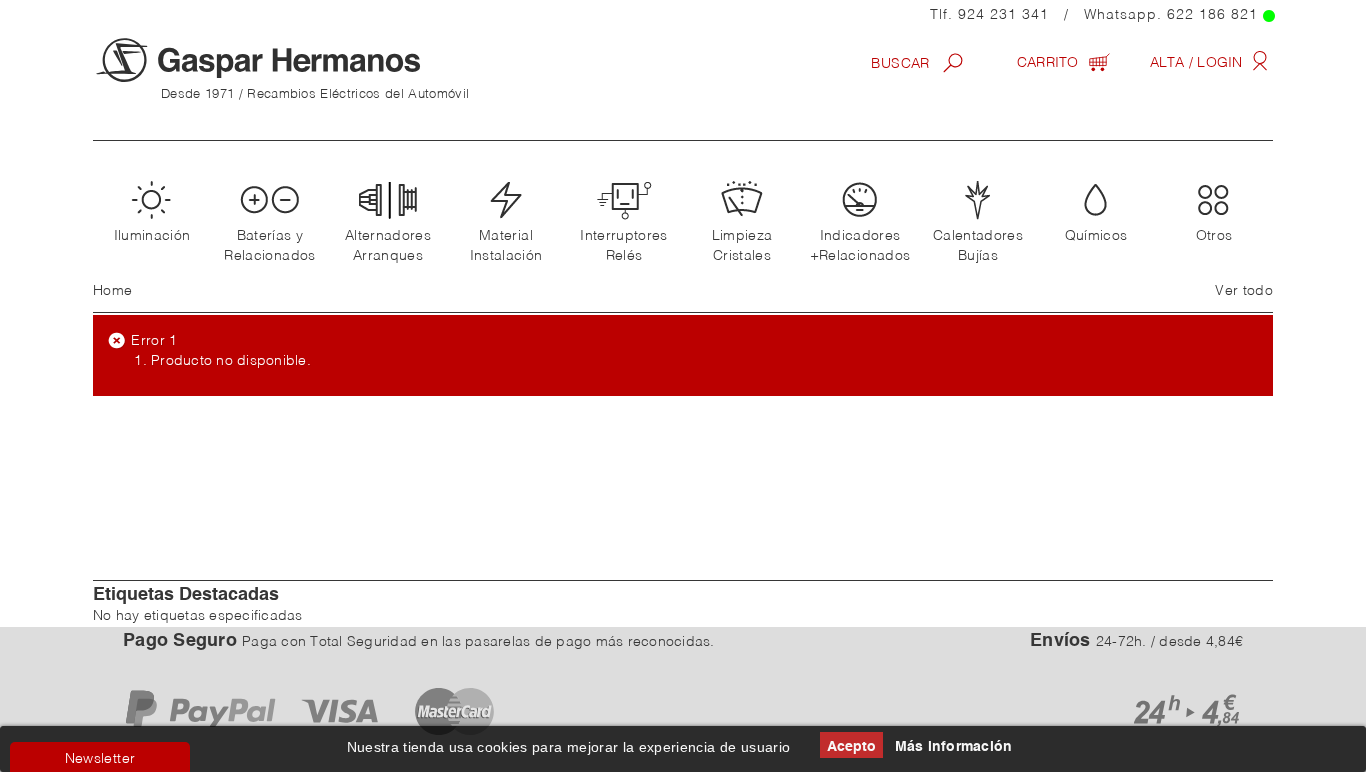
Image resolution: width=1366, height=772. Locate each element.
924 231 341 (1003, 15)
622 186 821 (1212, 15)
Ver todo (1244, 291)
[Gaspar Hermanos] (298, 60)
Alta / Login (1198, 63)
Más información (954, 747)
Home (112, 291)
